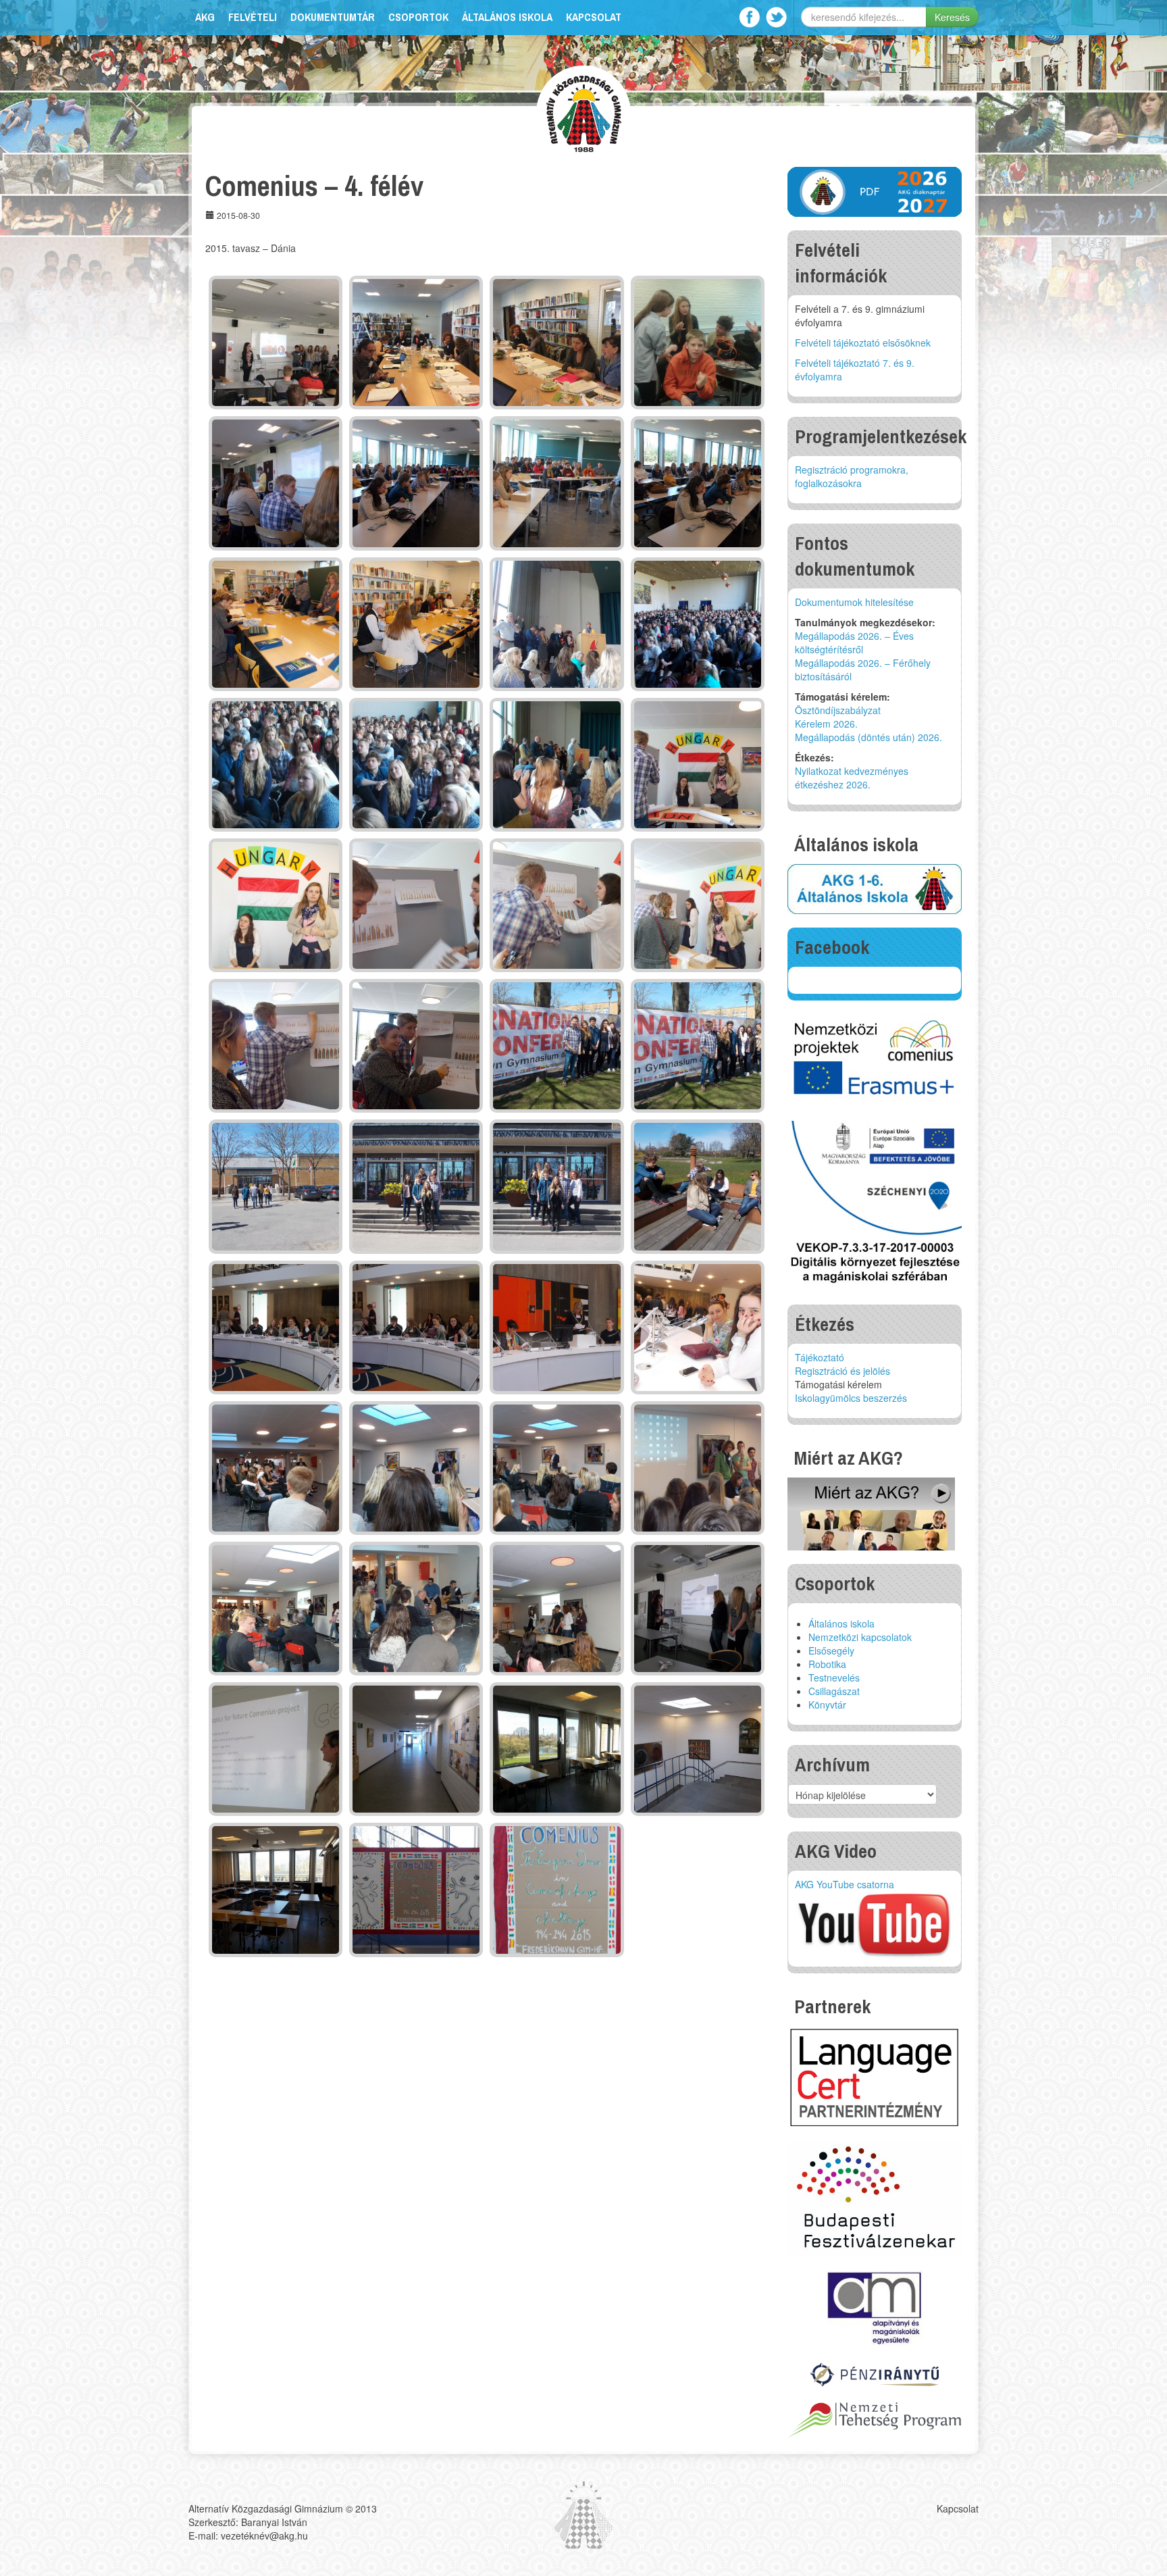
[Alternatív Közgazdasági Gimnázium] (584, 112)
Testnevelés (834, 1677)
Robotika (827, 1664)
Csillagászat (834, 1691)
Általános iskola (507, 17)
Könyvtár (827, 1704)
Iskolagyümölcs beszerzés (851, 1398)
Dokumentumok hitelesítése (854, 602)
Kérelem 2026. (826, 724)
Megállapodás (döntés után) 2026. (868, 737)
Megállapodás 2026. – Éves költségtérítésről (854, 642)
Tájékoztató (820, 1357)
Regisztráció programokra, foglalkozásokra (852, 476)
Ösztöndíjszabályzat (838, 710)
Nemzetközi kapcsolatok (860, 1637)
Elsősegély (831, 1650)
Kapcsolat (594, 17)
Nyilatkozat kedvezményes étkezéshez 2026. (852, 778)
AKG (205, 17)
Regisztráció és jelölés (842, 1371)
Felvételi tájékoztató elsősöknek (863, 343)
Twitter (776, 17)
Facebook (749, 17)
